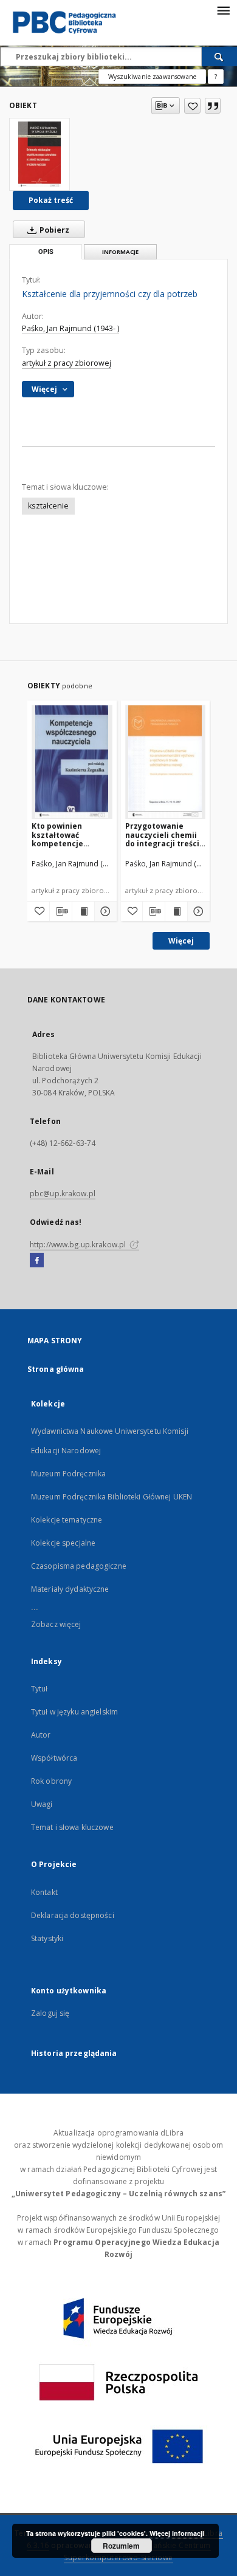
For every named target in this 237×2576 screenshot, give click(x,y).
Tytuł (39, 1689)
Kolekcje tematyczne (67, 1520)
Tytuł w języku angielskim (74, 1712)
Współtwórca (54, 1758)
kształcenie (48, 506)
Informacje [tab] (120, 252)
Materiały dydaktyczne (70, 1589)
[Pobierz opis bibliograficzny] (61, 911)
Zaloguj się (50, 2013)
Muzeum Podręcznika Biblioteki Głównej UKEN (112, 1497)
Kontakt (44, 1892)
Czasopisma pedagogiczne (79, 1566)
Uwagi (42, 1804)
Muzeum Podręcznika (68, 1474)
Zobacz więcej (56, 1624)
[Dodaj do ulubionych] (192, 106)
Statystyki (47, 1938)
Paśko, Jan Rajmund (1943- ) (70, 328)
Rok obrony (51, 1781)
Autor (41, 1735)
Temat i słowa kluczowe (72, 1827)
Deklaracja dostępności (73, 1915)
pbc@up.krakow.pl (63, 1194)
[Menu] (223, 10)
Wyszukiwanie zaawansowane (152, 77)
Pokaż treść (51, 200)
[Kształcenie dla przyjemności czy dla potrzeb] (39, 154)
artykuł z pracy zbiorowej (67, 363)
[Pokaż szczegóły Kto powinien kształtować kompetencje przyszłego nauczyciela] (104, 911)
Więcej (181, 941)
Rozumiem (121, 2546)
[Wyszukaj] (219, 57)
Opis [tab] (46, 252)
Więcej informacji (177, 2533)
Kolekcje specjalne (63, 1543)
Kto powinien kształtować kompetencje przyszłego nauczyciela (57, 834)
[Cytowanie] (213, 106)
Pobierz (53, 230)
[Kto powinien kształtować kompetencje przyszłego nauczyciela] (72, 762)
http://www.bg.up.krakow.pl (79, 1245)
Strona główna (56, 1369)
